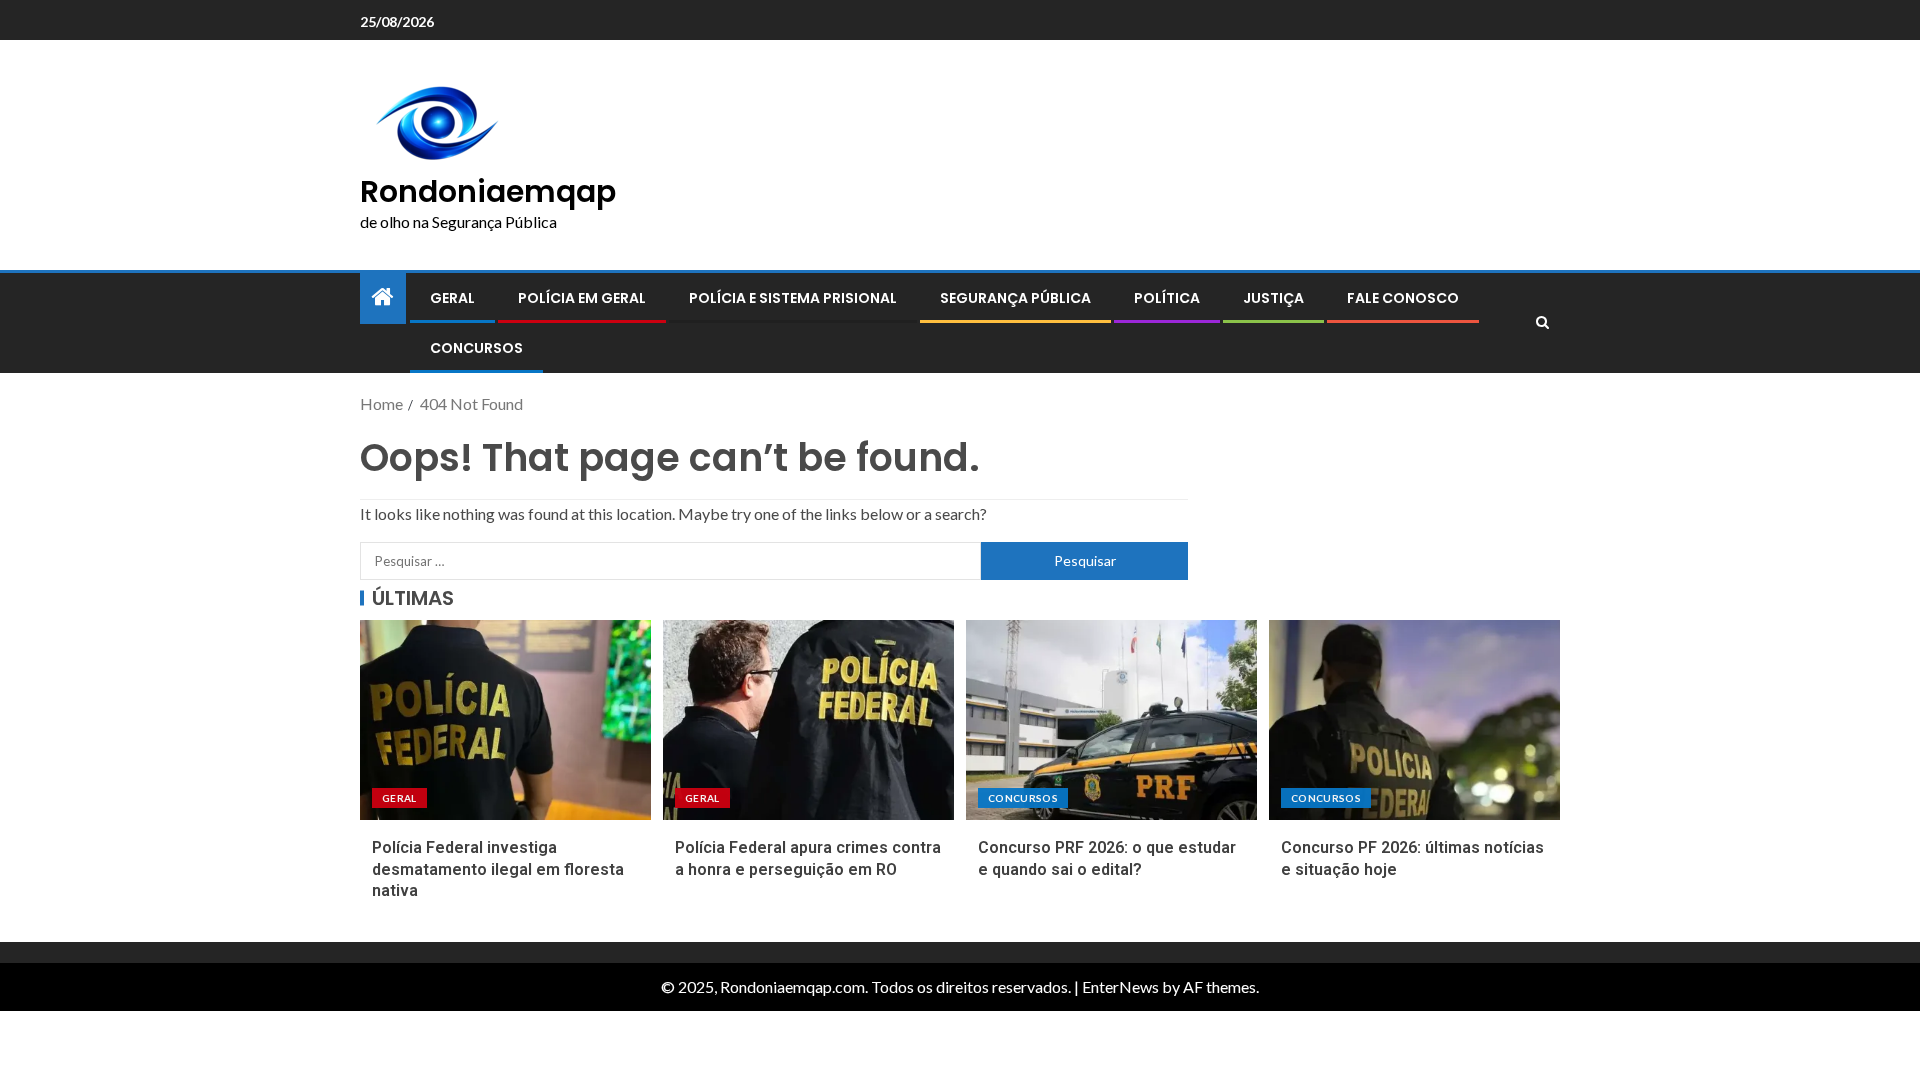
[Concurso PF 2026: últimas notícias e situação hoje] (1414, 720)
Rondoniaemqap (488, 191)
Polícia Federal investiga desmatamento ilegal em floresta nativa (498, 869)
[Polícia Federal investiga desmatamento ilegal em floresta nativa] (505, 720)
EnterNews (1120, 986)
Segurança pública (1015, 298)
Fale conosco (1403, 298)
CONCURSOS (476, 348)
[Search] (1542, 323)
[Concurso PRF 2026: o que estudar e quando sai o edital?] (1111, 720)
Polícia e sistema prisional (793, 298)
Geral (452, 298)
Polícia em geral (582, 298)
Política (1167, 298)
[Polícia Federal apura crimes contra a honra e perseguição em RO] (808, 720)
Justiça (1273, 298)
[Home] (383, 297)
